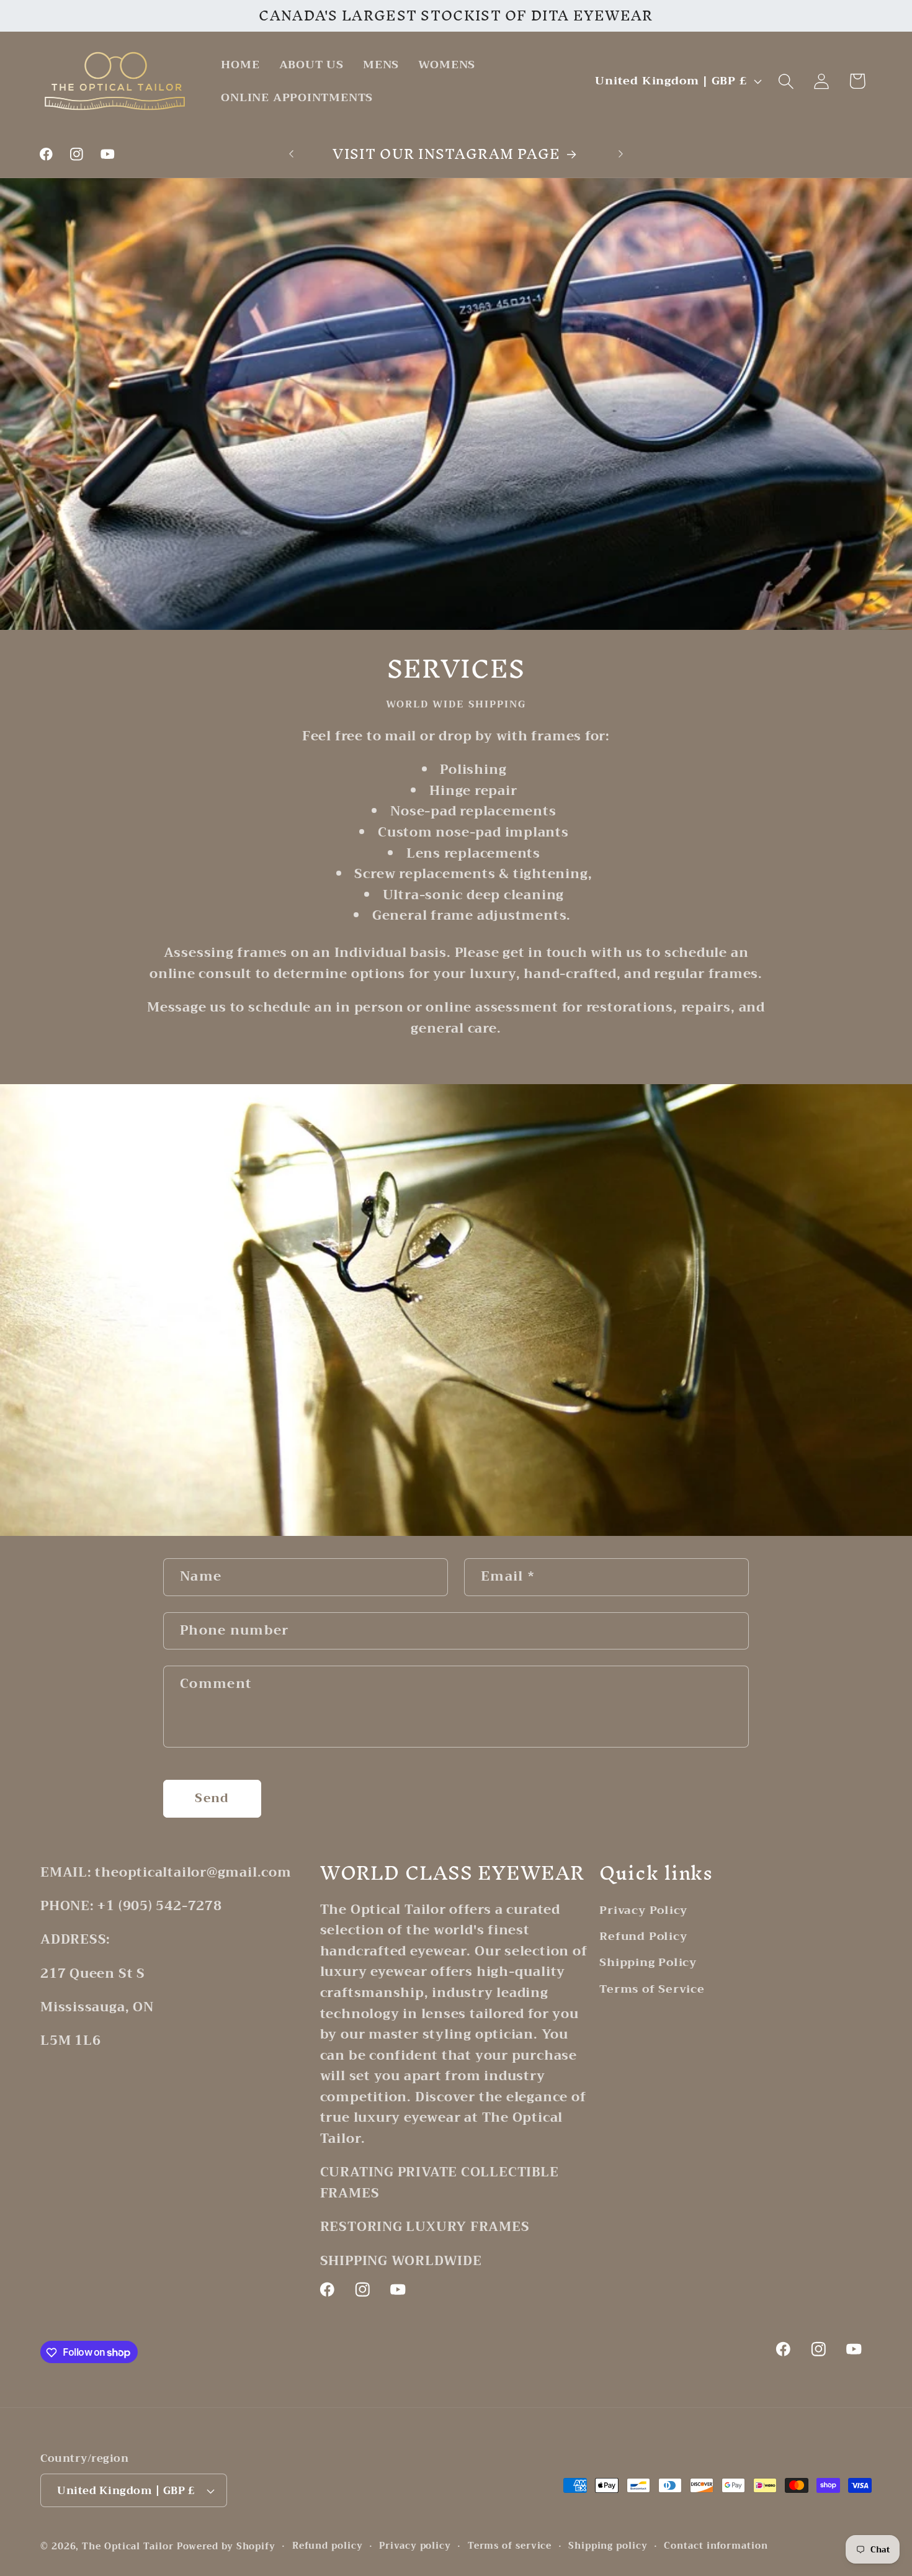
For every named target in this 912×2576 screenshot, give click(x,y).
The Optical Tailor (127, 2547)
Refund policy (328, 2546)
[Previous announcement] (292, 154)
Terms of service (510, 2546)
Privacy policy (415, 2546)
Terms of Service (652, 1989)
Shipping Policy (648, 1962)
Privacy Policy (643, 1911)
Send (212, 1798)
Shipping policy (608, 2546)
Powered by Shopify (226, 2547)
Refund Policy (643, 1936)
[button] (786, 81)
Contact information (716, 2546)
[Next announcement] (621, 154)
